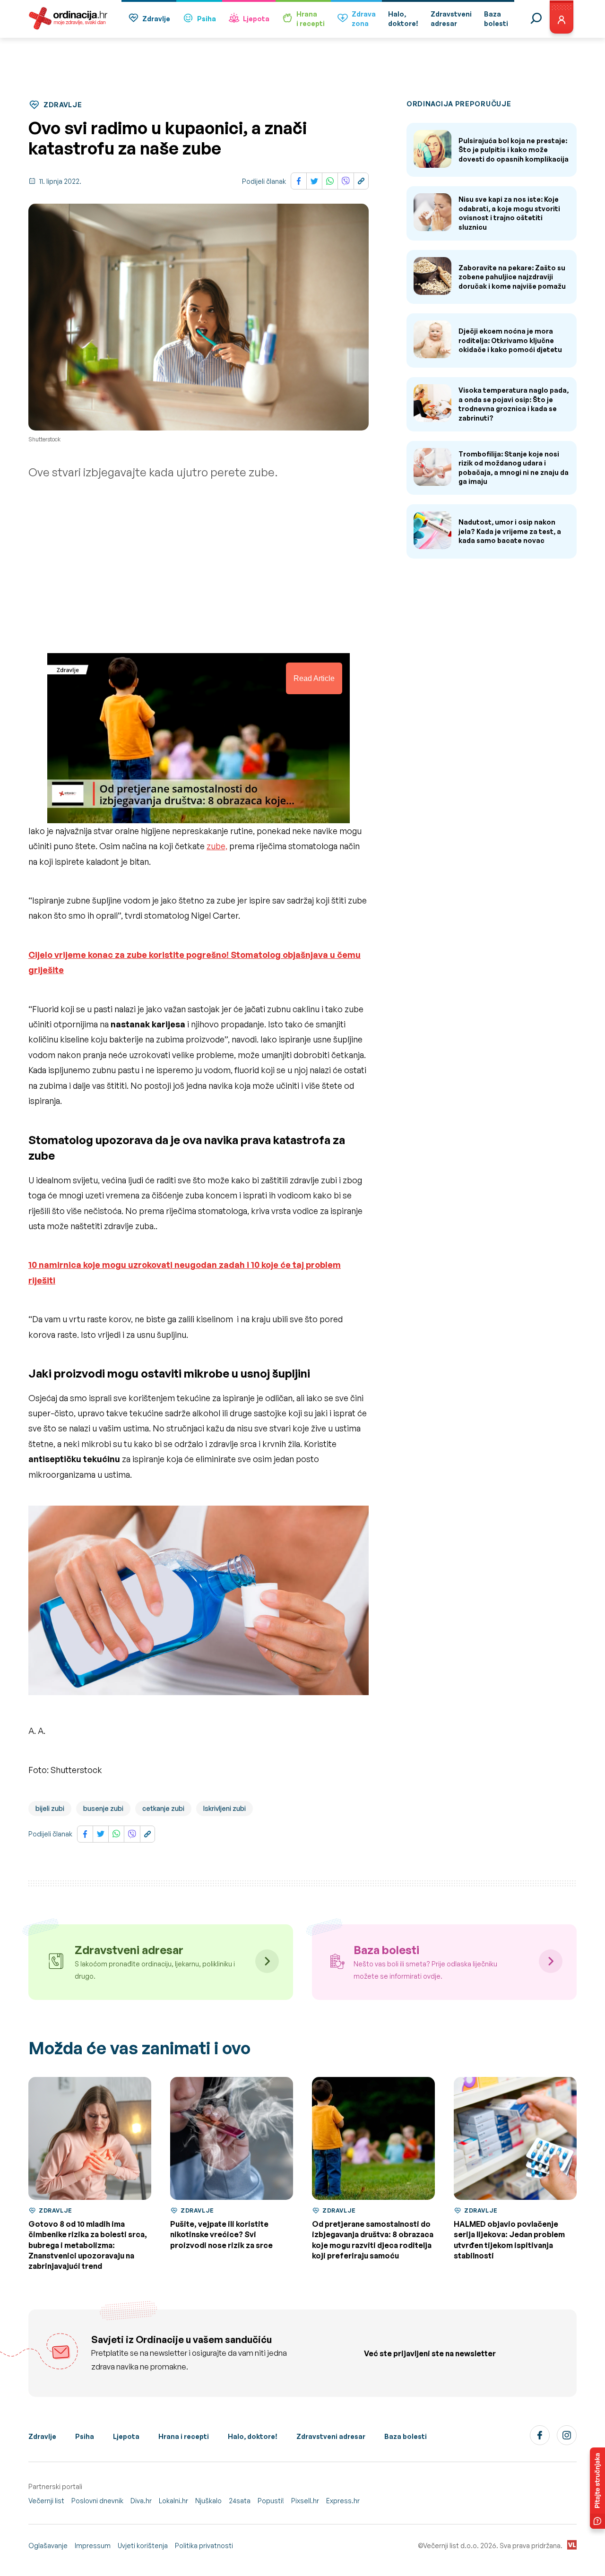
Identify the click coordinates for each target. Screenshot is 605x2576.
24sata (240, 2501)
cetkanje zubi (163, 1808)
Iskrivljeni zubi (225, 1808)
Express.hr (343, 2501)
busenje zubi (103, 1808)
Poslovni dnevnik (97, 2501)
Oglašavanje (48, 2546)
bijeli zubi (50, 1808)
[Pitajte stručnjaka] (597, 2488)
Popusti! (271, 2501)
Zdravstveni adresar (331, 2436)
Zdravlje (156, 19)
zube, (217, 846)
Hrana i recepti (184, 2436)
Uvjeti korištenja (143, 2546)
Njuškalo (208, 2501)
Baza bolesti (406, 2436)
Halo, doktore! (253, 2436)
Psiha (207, 19)
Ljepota (256, 19)
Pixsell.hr (305, 2501)
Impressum (93, 2546)
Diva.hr (141, 2501)
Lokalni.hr (173, 2501)
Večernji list (46, 2501)
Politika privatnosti (204, 2546)
